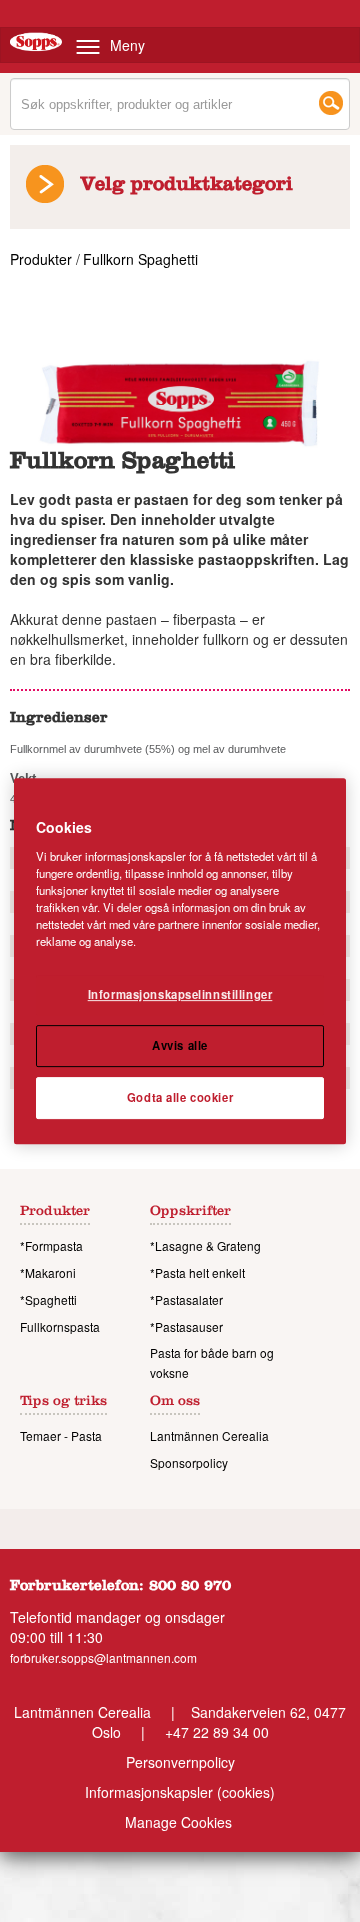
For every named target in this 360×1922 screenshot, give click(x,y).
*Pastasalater (186, 1299)
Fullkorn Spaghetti (140, 259)
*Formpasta (51, 1245)
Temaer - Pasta (61, 1435)
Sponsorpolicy (189, 1462)
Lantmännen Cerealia (209, 1435)
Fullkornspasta (60, 1326)
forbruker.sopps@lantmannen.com (103, 1657)
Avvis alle (180, 1045)
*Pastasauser (186, 1326)
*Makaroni (48, 1272)
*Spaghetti (48, 1299)
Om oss (175, 1403)
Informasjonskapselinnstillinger (180, 994)
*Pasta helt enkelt (197, 1272)
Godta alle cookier (180, 1097)
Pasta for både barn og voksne (212, 1362)
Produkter (43, 259)
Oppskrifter (190, 1213)
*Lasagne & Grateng (205, 1245)
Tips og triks (63, 1403)
